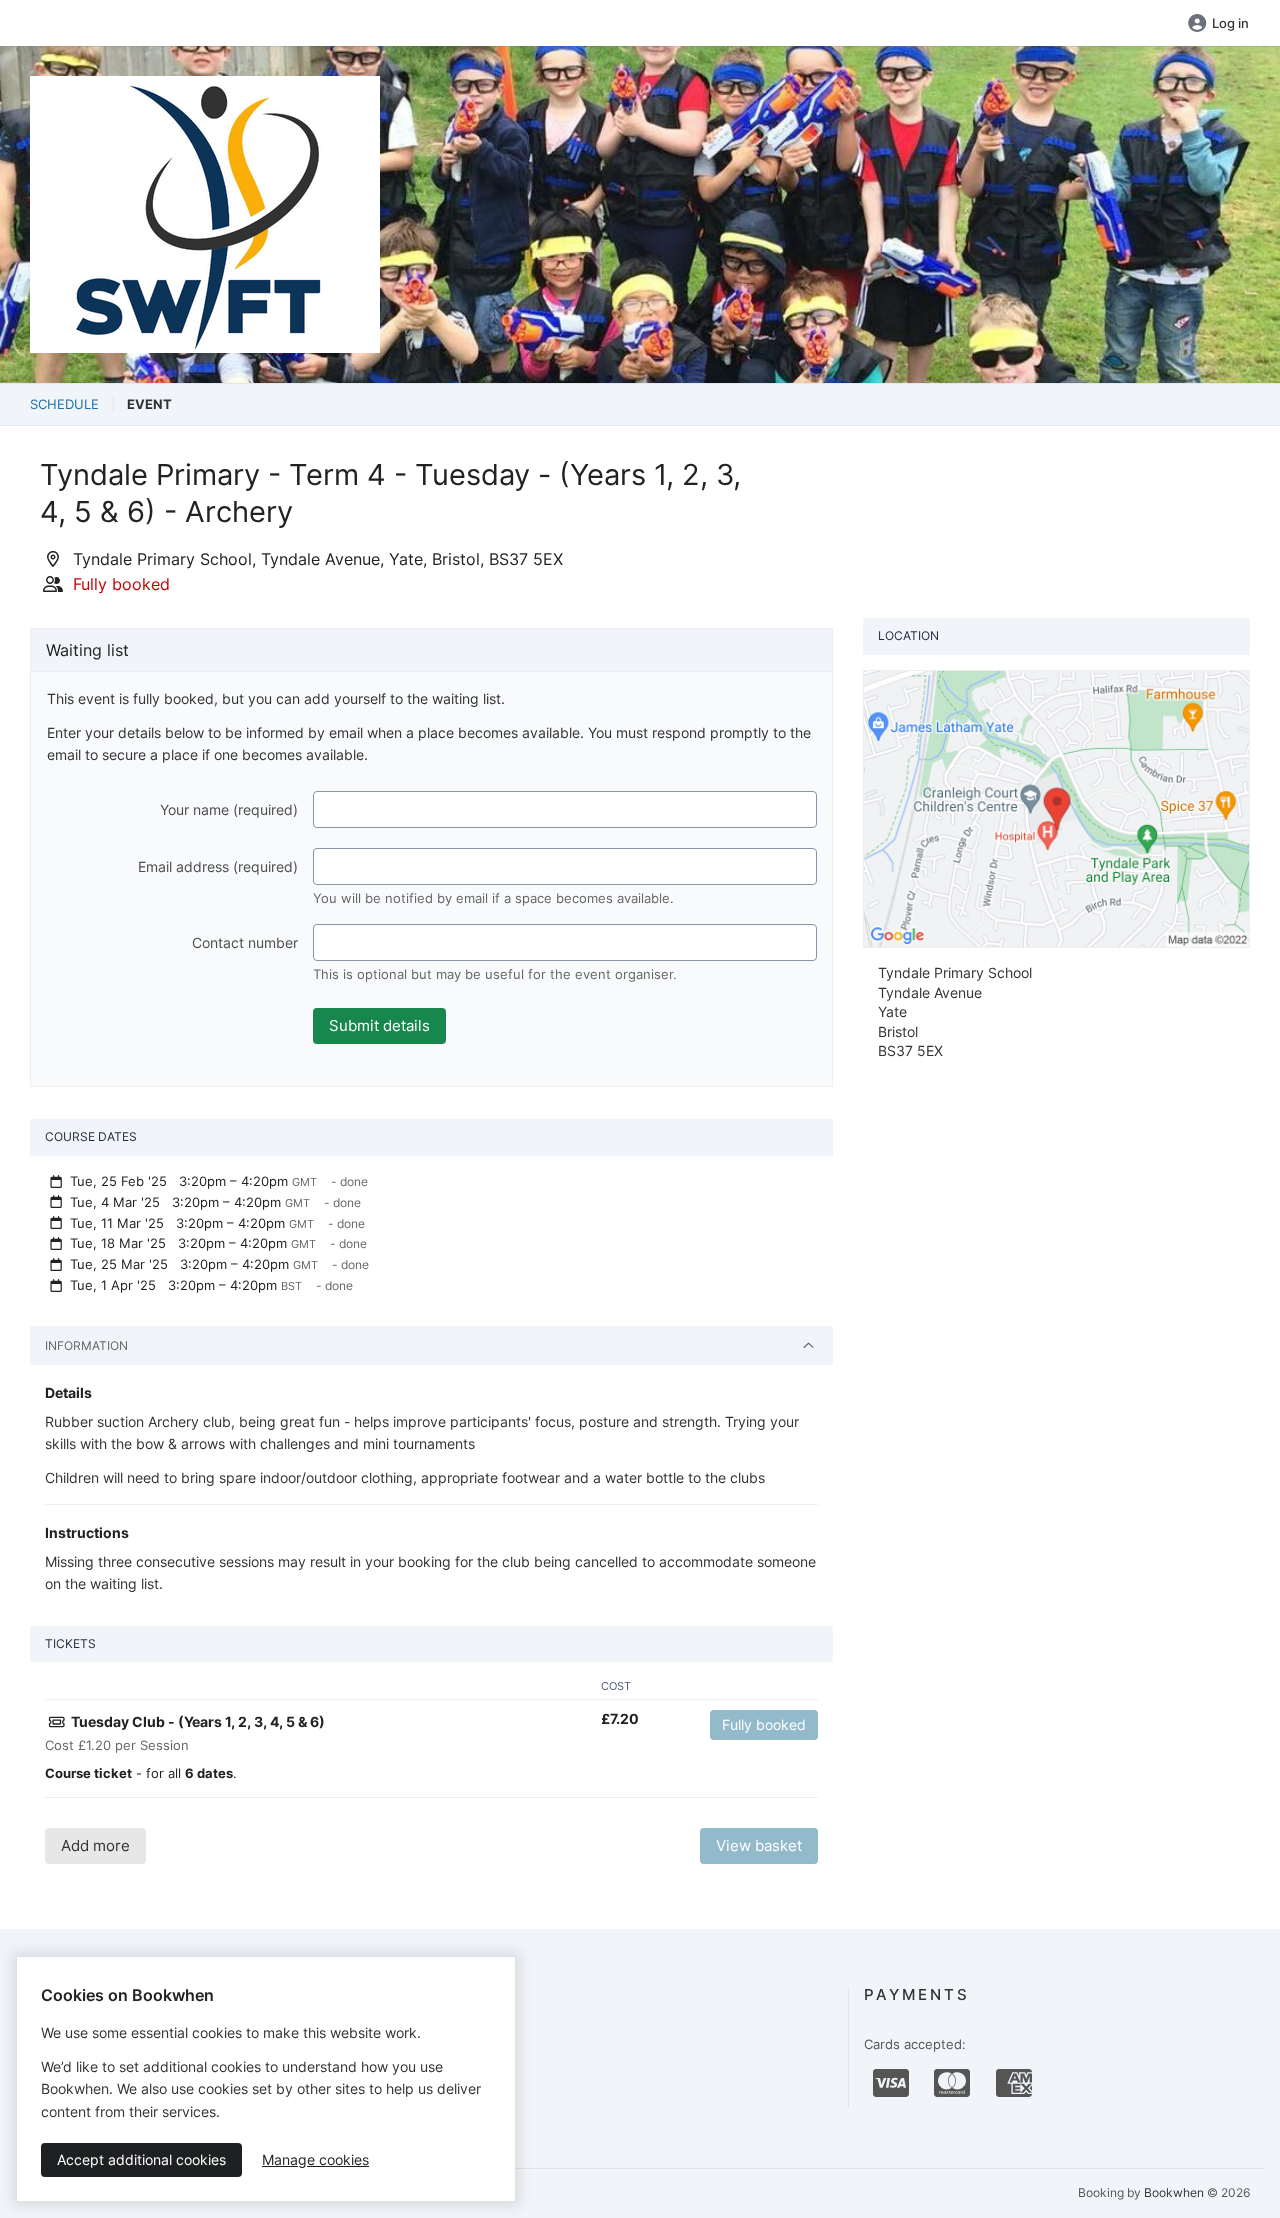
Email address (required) (218, 866)
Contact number (245, 942)
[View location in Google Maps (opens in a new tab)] (1056, 807)
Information (86, 1345)
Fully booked (764, 1724)
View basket (759, 1845)
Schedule (64, 404)
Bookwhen (1174, 2192)
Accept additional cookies (141, 2159)
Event (149, 404)
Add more (95, 1845)
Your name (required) (229, 809)
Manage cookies (315, 2159)
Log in (1230, 23)
